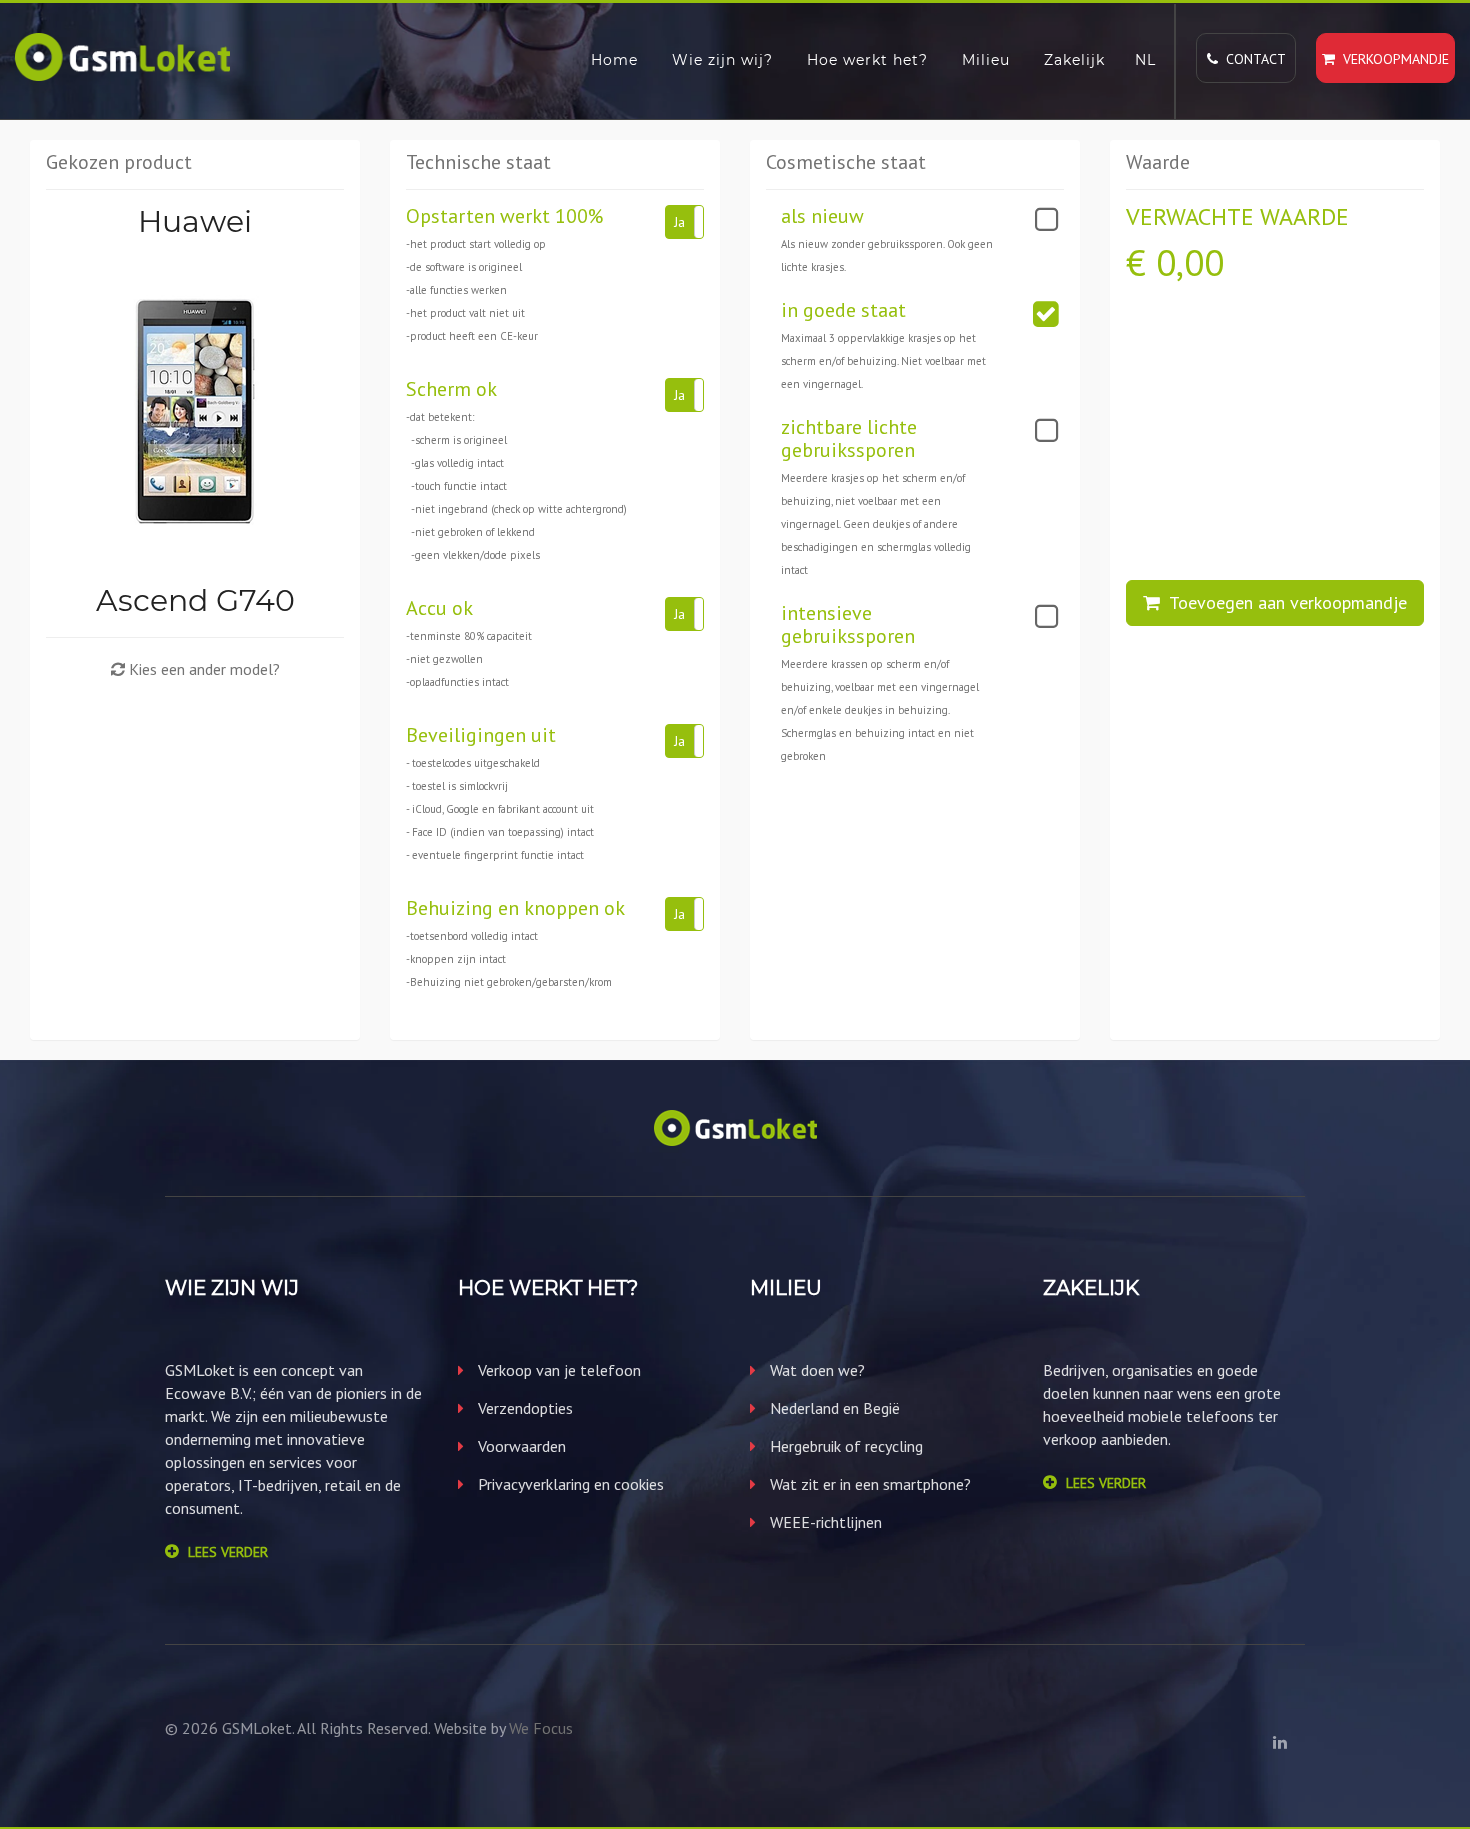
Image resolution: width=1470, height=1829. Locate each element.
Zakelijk (1074, 60)
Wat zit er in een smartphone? (868, 1484)
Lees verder (228, 1552)
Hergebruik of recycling (844, 1446)
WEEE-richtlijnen (824, 1522)
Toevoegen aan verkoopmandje (1283, 602)
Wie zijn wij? (722, 60)
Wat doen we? (815, 1370)
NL (1145, 60)
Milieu (986, 60)
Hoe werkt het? (867, 60)
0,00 (1190, 262)
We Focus (541, 1728)
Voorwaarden (520, 1446)
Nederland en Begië (833, 1408)
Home (614, 60)
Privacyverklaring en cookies (569, 1484)
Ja (679, 222)
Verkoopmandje (1392, 59)
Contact (1252, 59)
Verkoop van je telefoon (557, 1370)
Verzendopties (523, 1408)
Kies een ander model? (202, 669)
